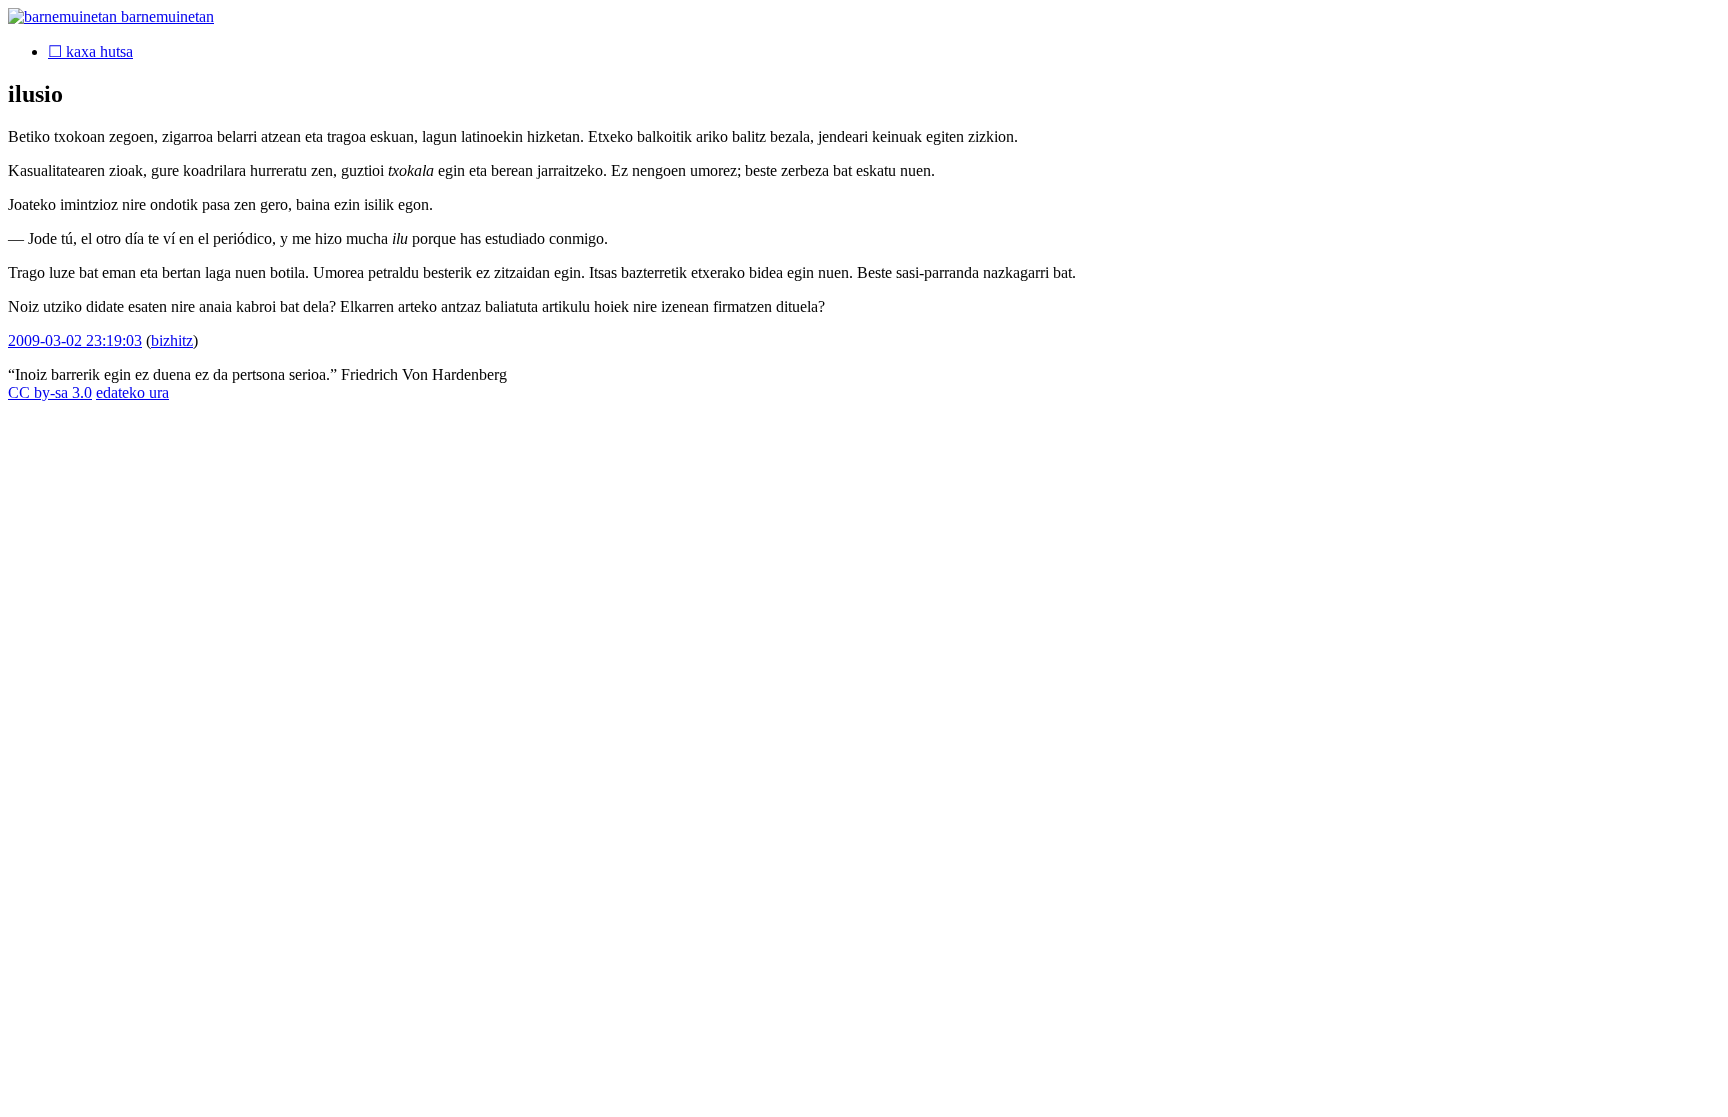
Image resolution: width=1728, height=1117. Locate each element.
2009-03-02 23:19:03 (75, 340)
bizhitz (172, 340)
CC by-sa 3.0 (50, 392)
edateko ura (132, 392)
